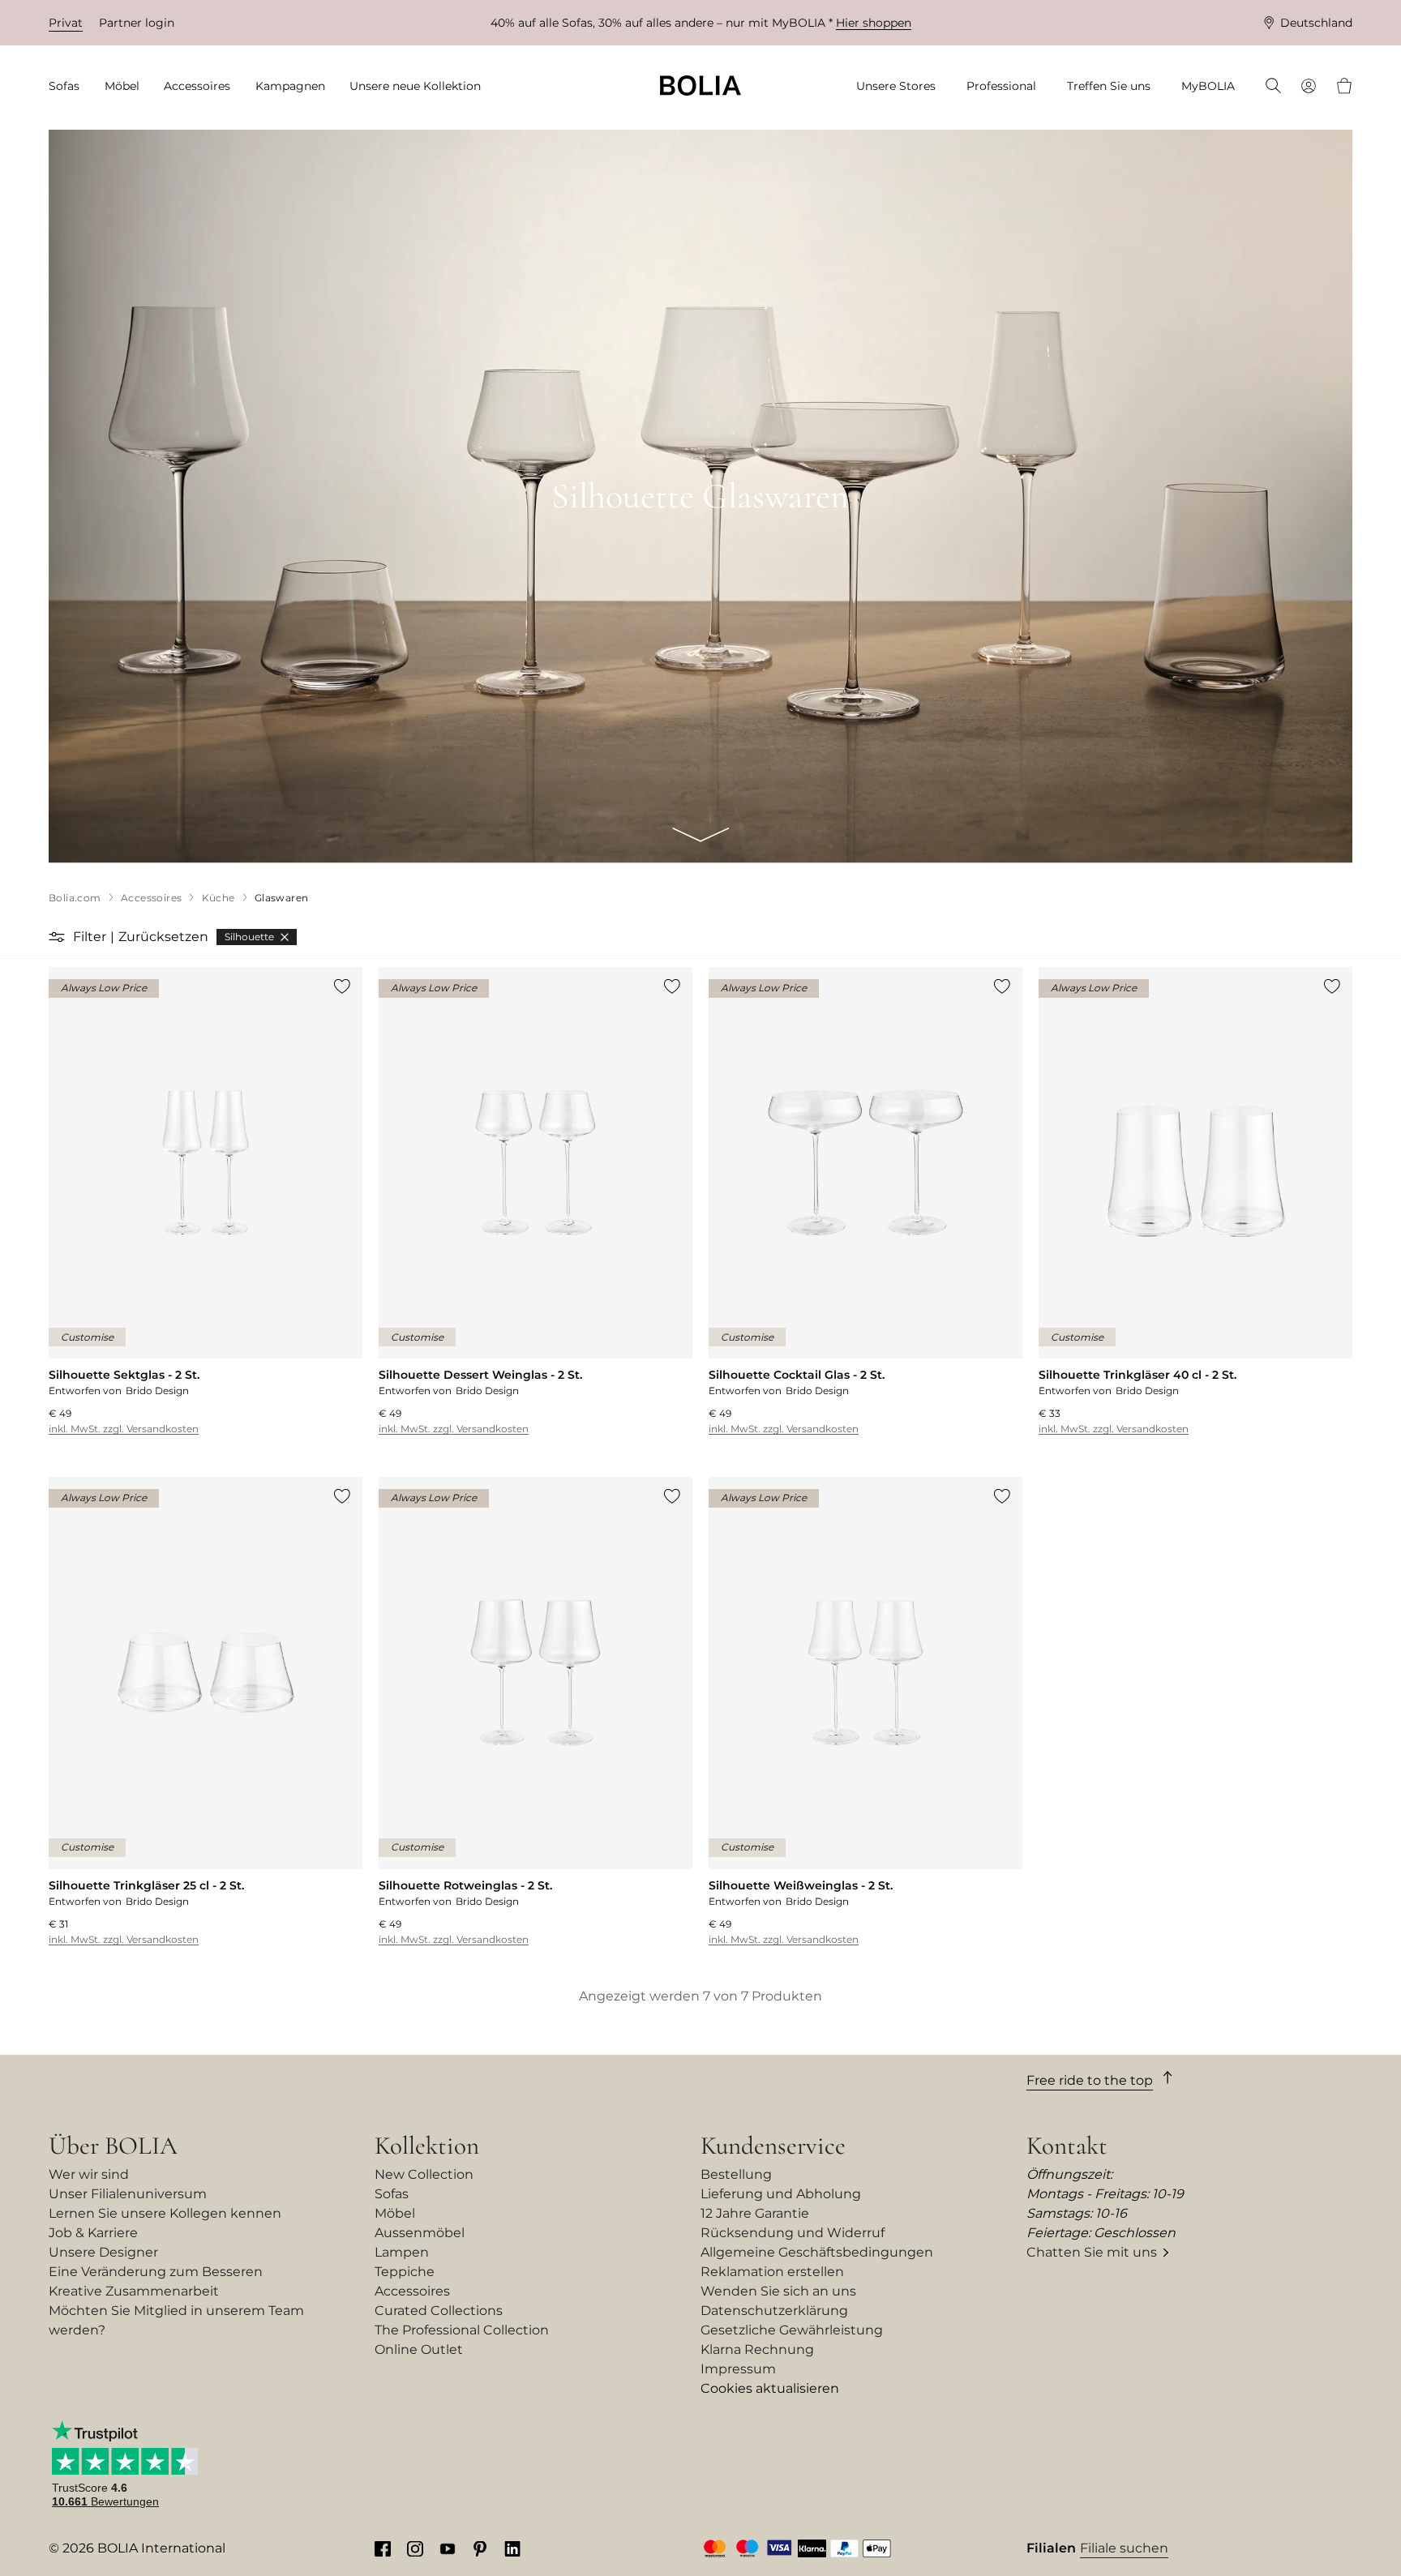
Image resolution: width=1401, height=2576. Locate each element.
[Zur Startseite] (700, 86)
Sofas (392, 2194)
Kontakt (1067, 2146)
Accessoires (412, 2291)
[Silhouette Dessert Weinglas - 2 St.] (536, 1202)
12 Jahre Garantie (755, 2213)
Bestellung (736, 2174)
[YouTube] (448, 2548)
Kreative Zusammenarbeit (134, 2291)
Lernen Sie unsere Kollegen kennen (165, 2213)
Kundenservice (773, 2146)
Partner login (137, 23)
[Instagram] (415, 2548)
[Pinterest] (480, 2548)
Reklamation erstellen (772, 2272)
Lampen (402, 2252)
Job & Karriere (93, 2233)
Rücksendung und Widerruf (793, 2233)
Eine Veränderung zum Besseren (156, 2272)
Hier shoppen (874, 23)
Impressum (738, 2369)
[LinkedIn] (512, 2548)
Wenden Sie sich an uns (778, 2291)
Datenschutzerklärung (774, 2311)
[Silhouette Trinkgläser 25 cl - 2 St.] (206, 1712)
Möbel (395, 2213)
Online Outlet (419, 2349)
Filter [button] (90, 937)
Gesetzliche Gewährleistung (792, 2330)
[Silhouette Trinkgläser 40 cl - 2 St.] (1195, 1202)
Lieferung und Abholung (781, 2194)
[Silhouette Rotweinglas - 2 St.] (536, 1712)
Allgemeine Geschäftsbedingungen (817, 2252)
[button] (59, 937)
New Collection (424, 2174)
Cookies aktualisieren (770, 2388)
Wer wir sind (89, 2174)
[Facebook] (383, 2548)
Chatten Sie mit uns (1092, 2252)
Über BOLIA (113, 2146)
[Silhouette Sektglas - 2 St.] (206, 1202)
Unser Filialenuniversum (128, 2194)
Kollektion (427, 2146)
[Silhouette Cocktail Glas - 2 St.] (865, 1202)
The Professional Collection (462, 2330)
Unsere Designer (103, 2252)
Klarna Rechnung (757, 2349)
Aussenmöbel (420, 2233)
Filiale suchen (1124, 2548)
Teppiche (405, 2272)
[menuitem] (69, 86)
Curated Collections (439, 2311)
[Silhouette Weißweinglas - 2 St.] (865, 1712)
